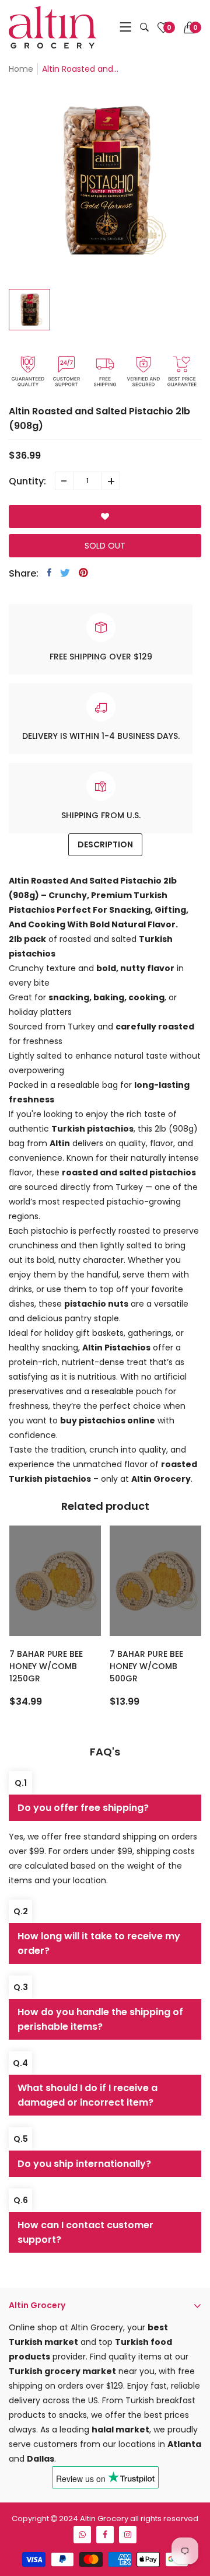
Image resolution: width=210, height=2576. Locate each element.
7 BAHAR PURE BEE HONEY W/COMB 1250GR (46, 1666)
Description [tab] (105, 844)
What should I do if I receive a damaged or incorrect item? (87, 2095)
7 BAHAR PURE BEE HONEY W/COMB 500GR (146, 1666)
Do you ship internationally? (84, 2164)
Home (21, 69)
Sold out (105, 546)
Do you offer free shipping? (83, 1808)
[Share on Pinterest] (83, 573)
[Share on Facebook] (49, 573)
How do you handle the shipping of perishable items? (100, 2019)
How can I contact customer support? (85, 2232)
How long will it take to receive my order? (99, 1943)
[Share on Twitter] (65, 573)
